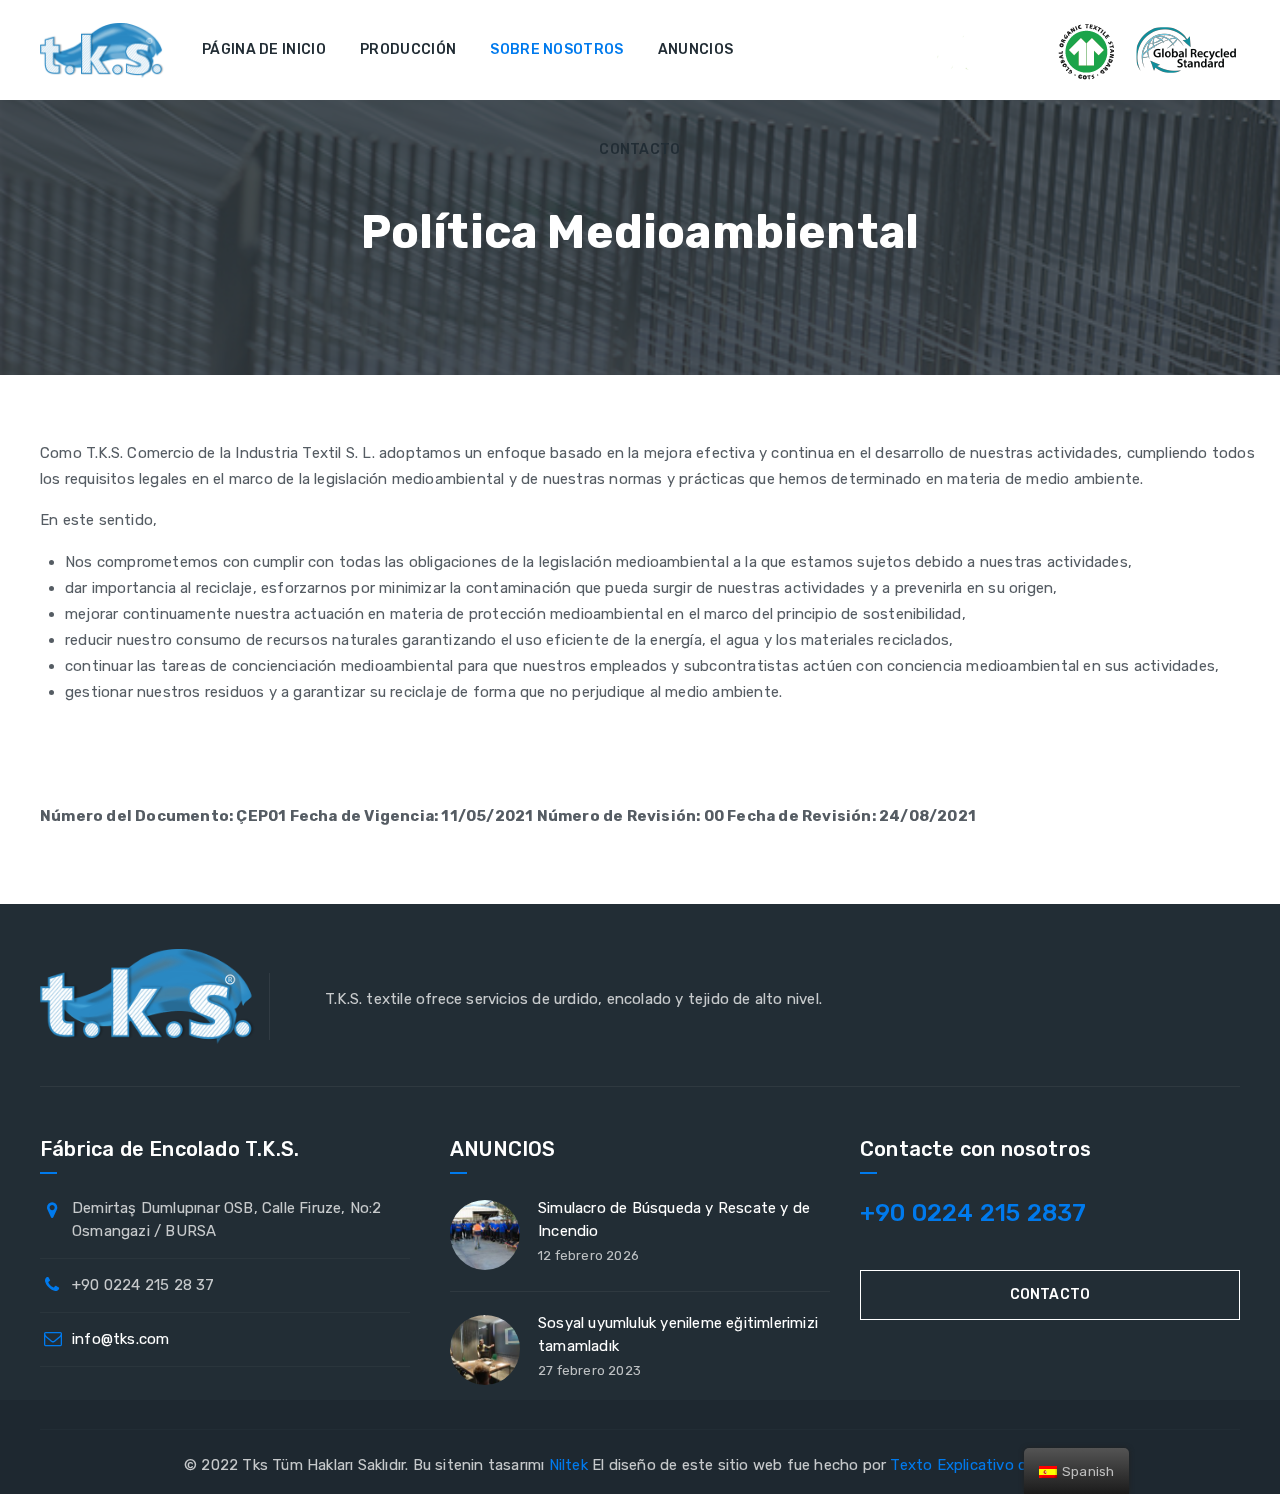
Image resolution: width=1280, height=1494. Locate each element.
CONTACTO (639, 149)
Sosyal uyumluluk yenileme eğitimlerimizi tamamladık (678, 1334)
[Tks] (102, 50)
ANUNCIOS (695, 49)
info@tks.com (120, 1339)
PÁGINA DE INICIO (264, 49)
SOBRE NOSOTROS (556, 49)
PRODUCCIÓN (408, 49)
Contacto (1050, 1294)
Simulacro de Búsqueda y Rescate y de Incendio (674, 1219)
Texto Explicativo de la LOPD (993, 1465)
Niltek (568, 1465)
